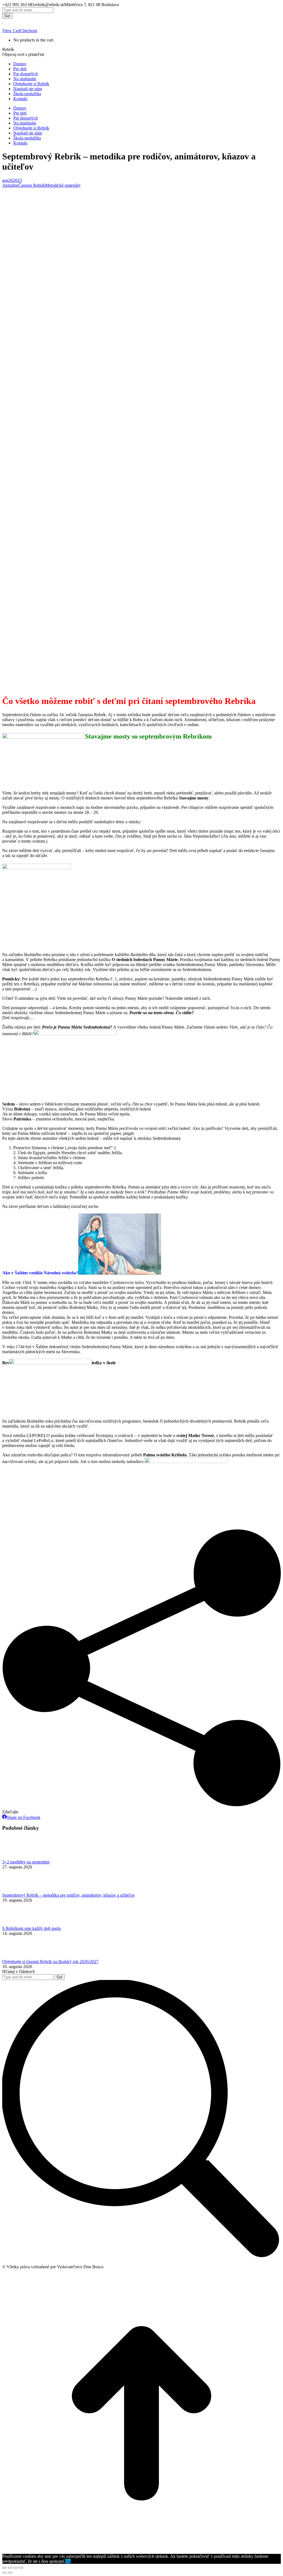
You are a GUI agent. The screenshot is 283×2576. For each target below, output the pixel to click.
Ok (68, 2561)
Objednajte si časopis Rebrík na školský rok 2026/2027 (50, 1962)
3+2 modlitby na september (26, 1862)
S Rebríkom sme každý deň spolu (32, 1928)
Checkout (29, 31)
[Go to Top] (141, 2551)
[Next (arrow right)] (10, 2573)
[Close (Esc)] (4, 2568)
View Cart (11, 31)
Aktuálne (10, 185)
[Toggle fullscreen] (15, 2568)
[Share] (10, 2568)
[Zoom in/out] (21, 2568)
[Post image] (17, 1857)
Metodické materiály (63, 185)
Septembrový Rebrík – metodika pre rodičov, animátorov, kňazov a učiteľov (69, 1895)
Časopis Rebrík (32, 185)
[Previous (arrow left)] (4, 2573)
